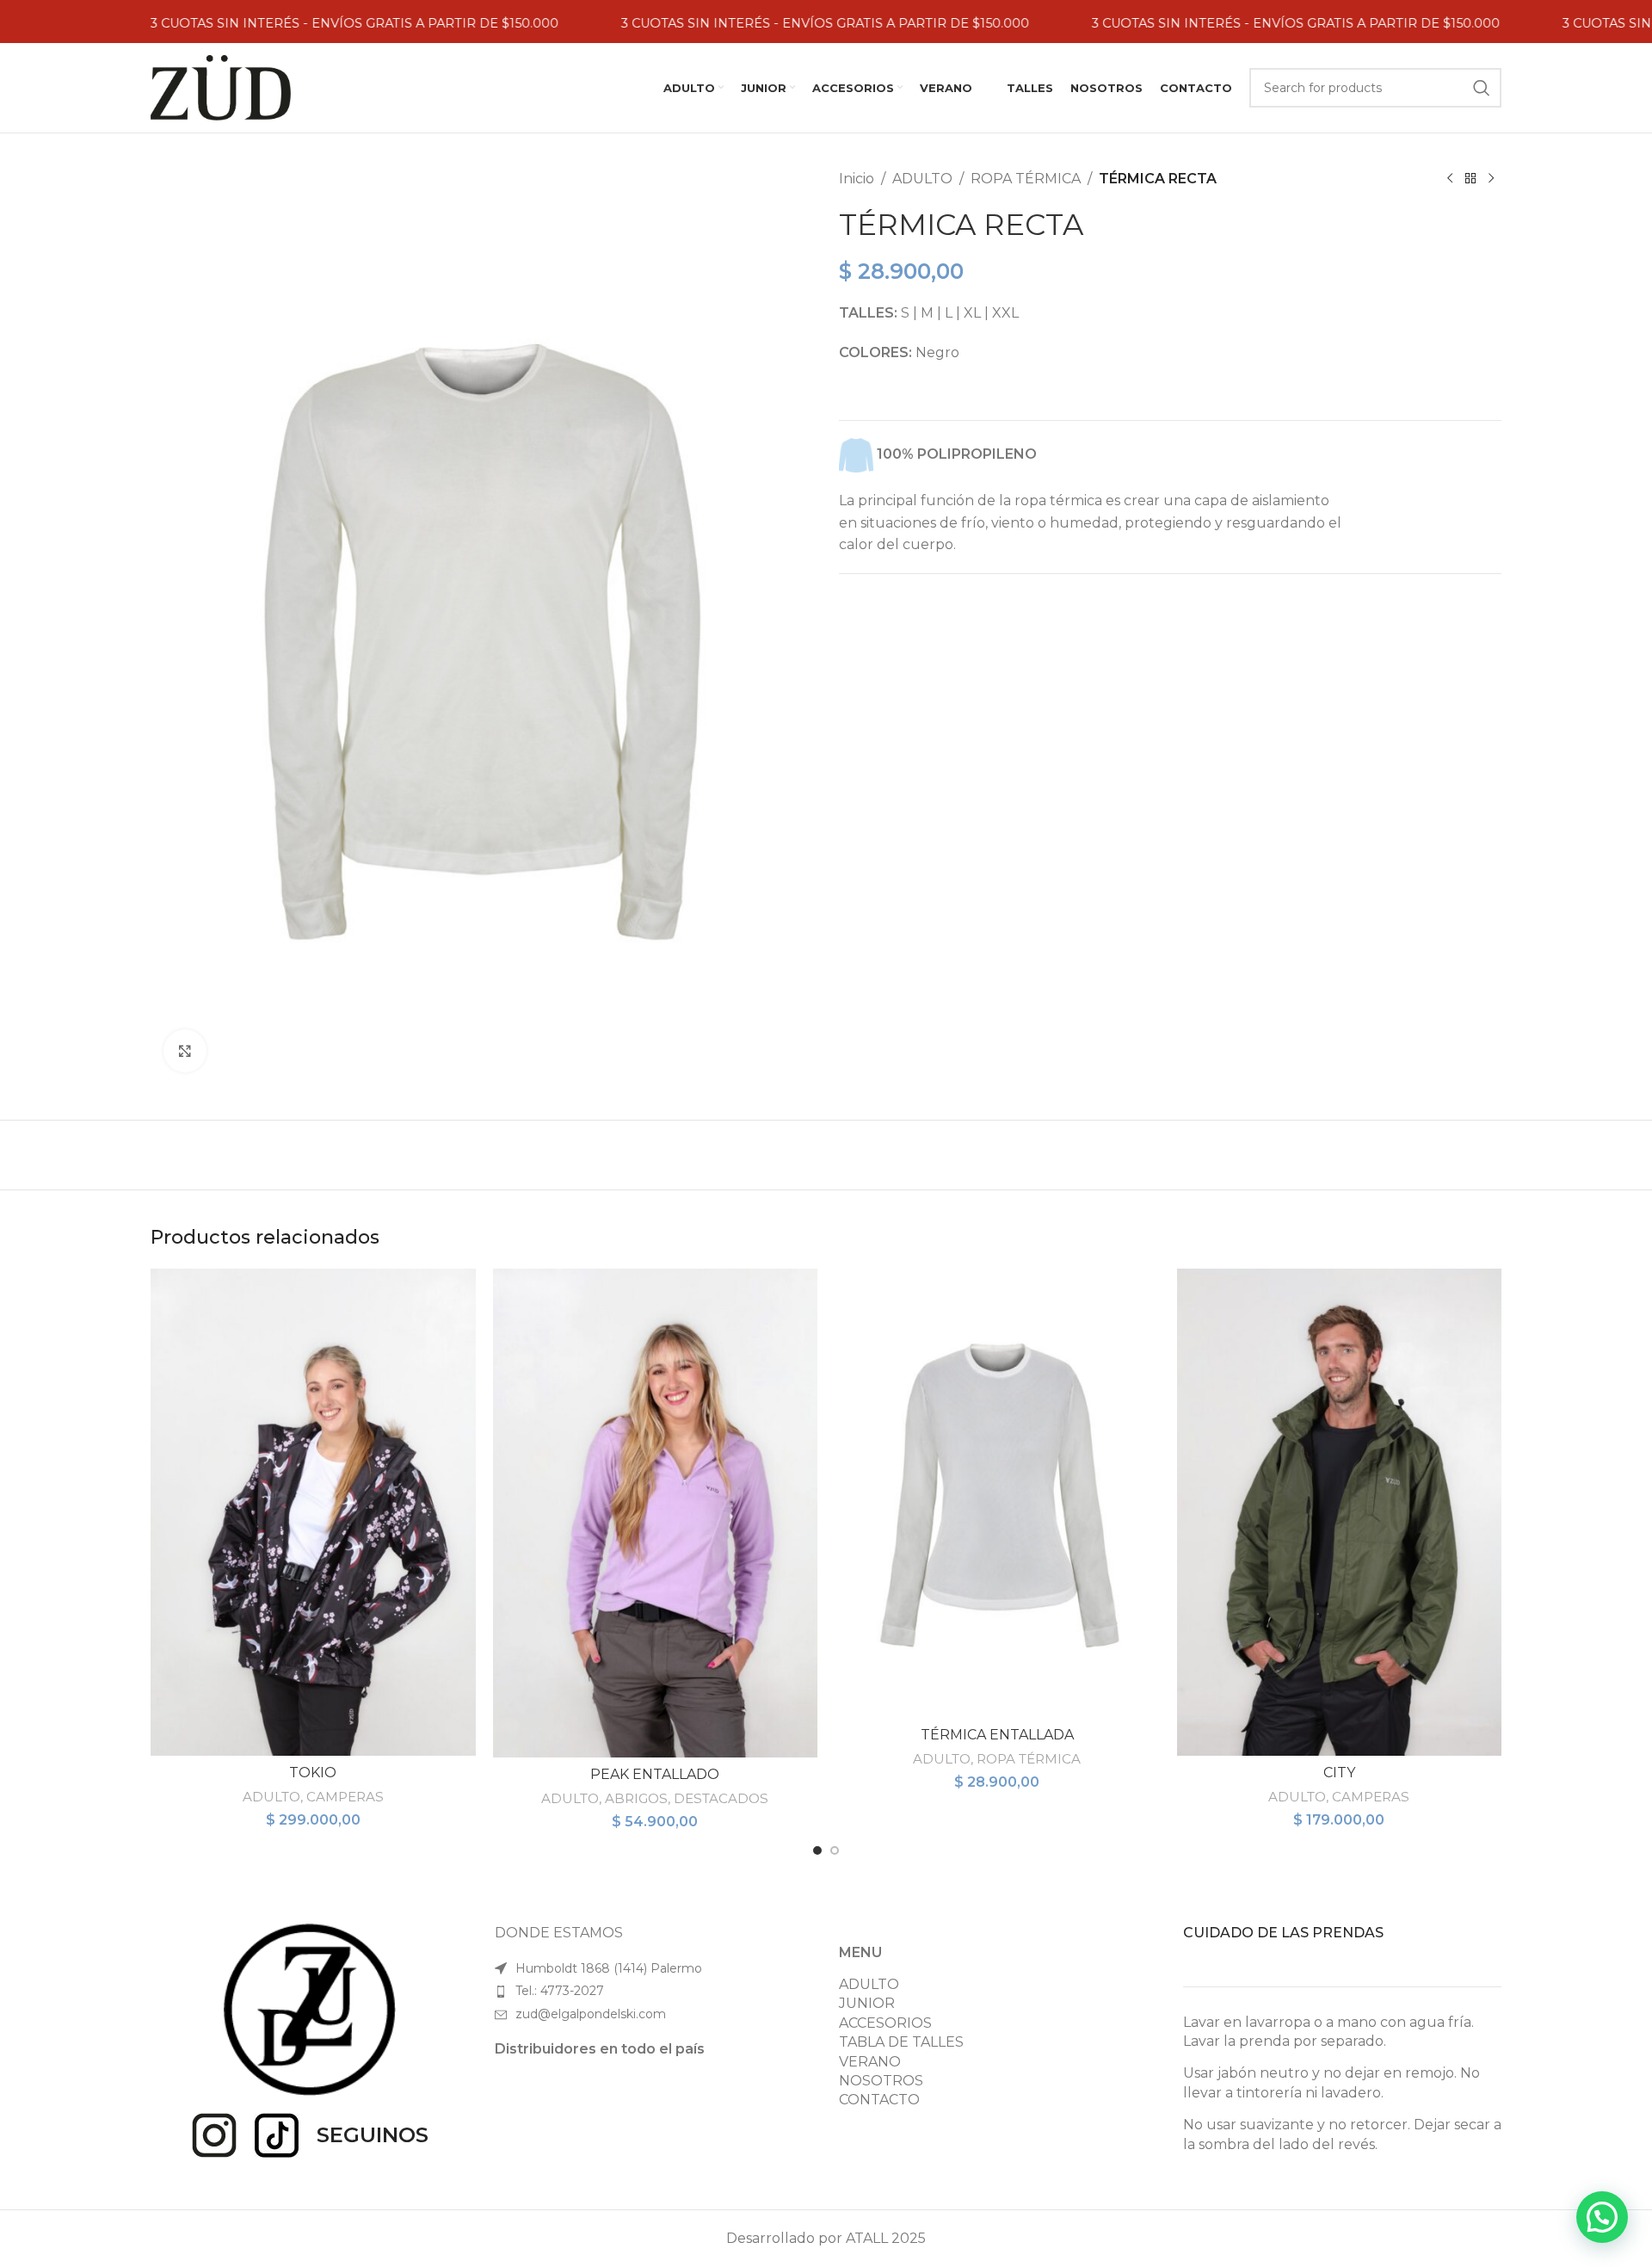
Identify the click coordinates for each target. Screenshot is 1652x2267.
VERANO (870, 2062)
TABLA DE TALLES (901, 2042)
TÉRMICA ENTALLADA (997, 1735)
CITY (1339, 1773)
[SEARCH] (1482, 88)
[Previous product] (1450, 179)
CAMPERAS (345, 1797)
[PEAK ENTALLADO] (656, 1513)
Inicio (857, 179)
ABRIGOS (636, 1798)
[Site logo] (221, 86)
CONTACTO (879, 2100)
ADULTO (922, 179)
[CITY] (1340, 1512)
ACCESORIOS (885, 2023)
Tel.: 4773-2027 (560, 1991)
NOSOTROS (881, 2081)
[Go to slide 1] (817, 1850)
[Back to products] (1470, 179)
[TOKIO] (313, 1512)
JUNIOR (867, 2003)
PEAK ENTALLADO (655, 1774)
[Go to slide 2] (835, 1850)
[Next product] (1491, 179)
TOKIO (313, 1773)
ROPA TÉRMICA (1026, 179)
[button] (1602, 2217)
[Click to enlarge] (185, 1051)
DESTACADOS (721, 1798)
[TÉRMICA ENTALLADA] (997, 1493)
